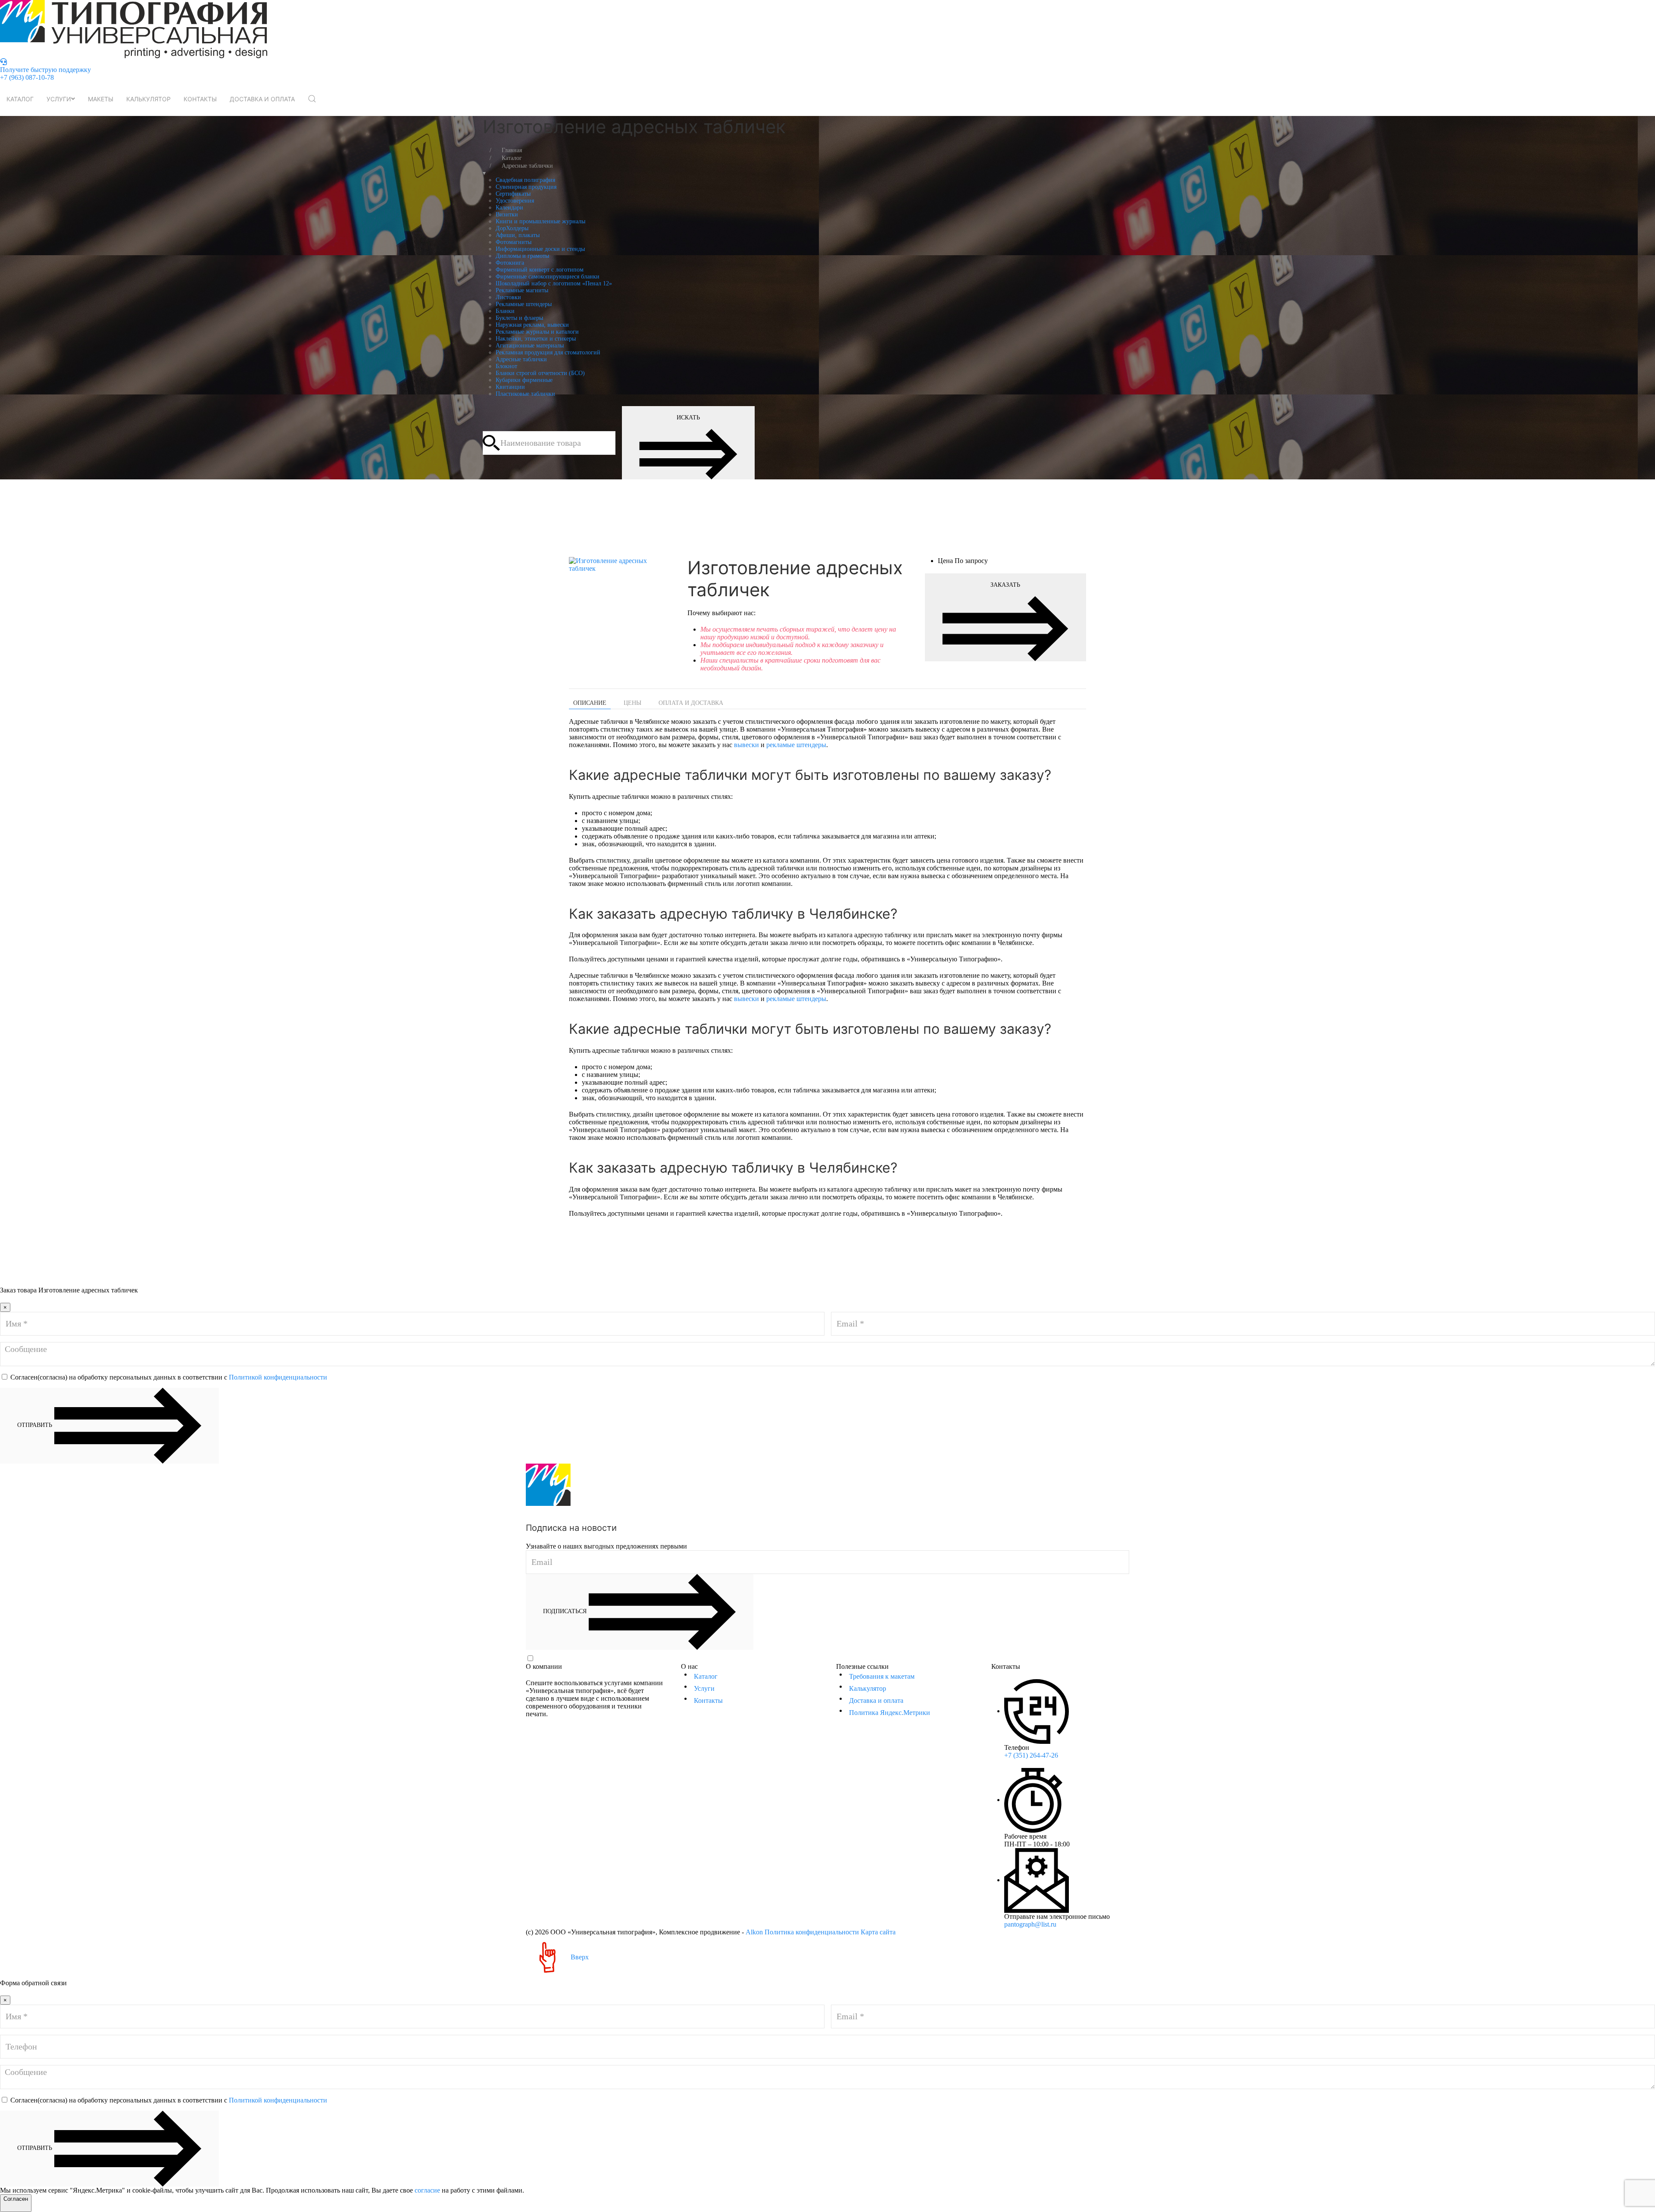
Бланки (505, 311)
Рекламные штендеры (524, 304)
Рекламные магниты (522, 290)
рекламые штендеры (796, 745)
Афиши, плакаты (518, 235)
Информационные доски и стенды (540, 249)
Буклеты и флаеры (519, 318)
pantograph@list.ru (1030, 1924)
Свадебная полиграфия (525, 180)
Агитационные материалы (530, 346)
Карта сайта (878, 1932)
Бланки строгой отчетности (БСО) (540, 373)
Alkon (754, 1932)
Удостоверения (515, 201)
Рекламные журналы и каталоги (537, 332)
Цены (632, 703)
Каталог (20, 99)
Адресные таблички (521, 359)
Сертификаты (513, 194)
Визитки (507, 214)
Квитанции (510, 387)
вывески (746, 745)
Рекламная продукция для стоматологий (548, 352)
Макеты (101, 99)
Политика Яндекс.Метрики (890, 1713)
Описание (590, 703)
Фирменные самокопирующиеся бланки (548, 277)
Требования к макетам (882, 1676)
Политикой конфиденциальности (278, 1377)
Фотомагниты (514, 242)
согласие (427, 2190)
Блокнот (506, 366)
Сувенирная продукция (526, 187)
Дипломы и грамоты (522, 256)
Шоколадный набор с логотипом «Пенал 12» (554, 283)
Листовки (508, 297)
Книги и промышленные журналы (540, 221)
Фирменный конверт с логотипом (540, 270)
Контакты (200, 99)
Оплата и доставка (691, 703)
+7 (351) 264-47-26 (1031, 1755)
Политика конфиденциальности (812, 1932)
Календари (509, 208)
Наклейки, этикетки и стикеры (536, 339)
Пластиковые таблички (525, 394)
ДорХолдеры (512, 228)
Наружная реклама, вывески (532, 325)
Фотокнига (510, 263)
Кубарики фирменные (524, 380)
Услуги (59, 99)
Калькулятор (148, 99)
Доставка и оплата (262, 99)
